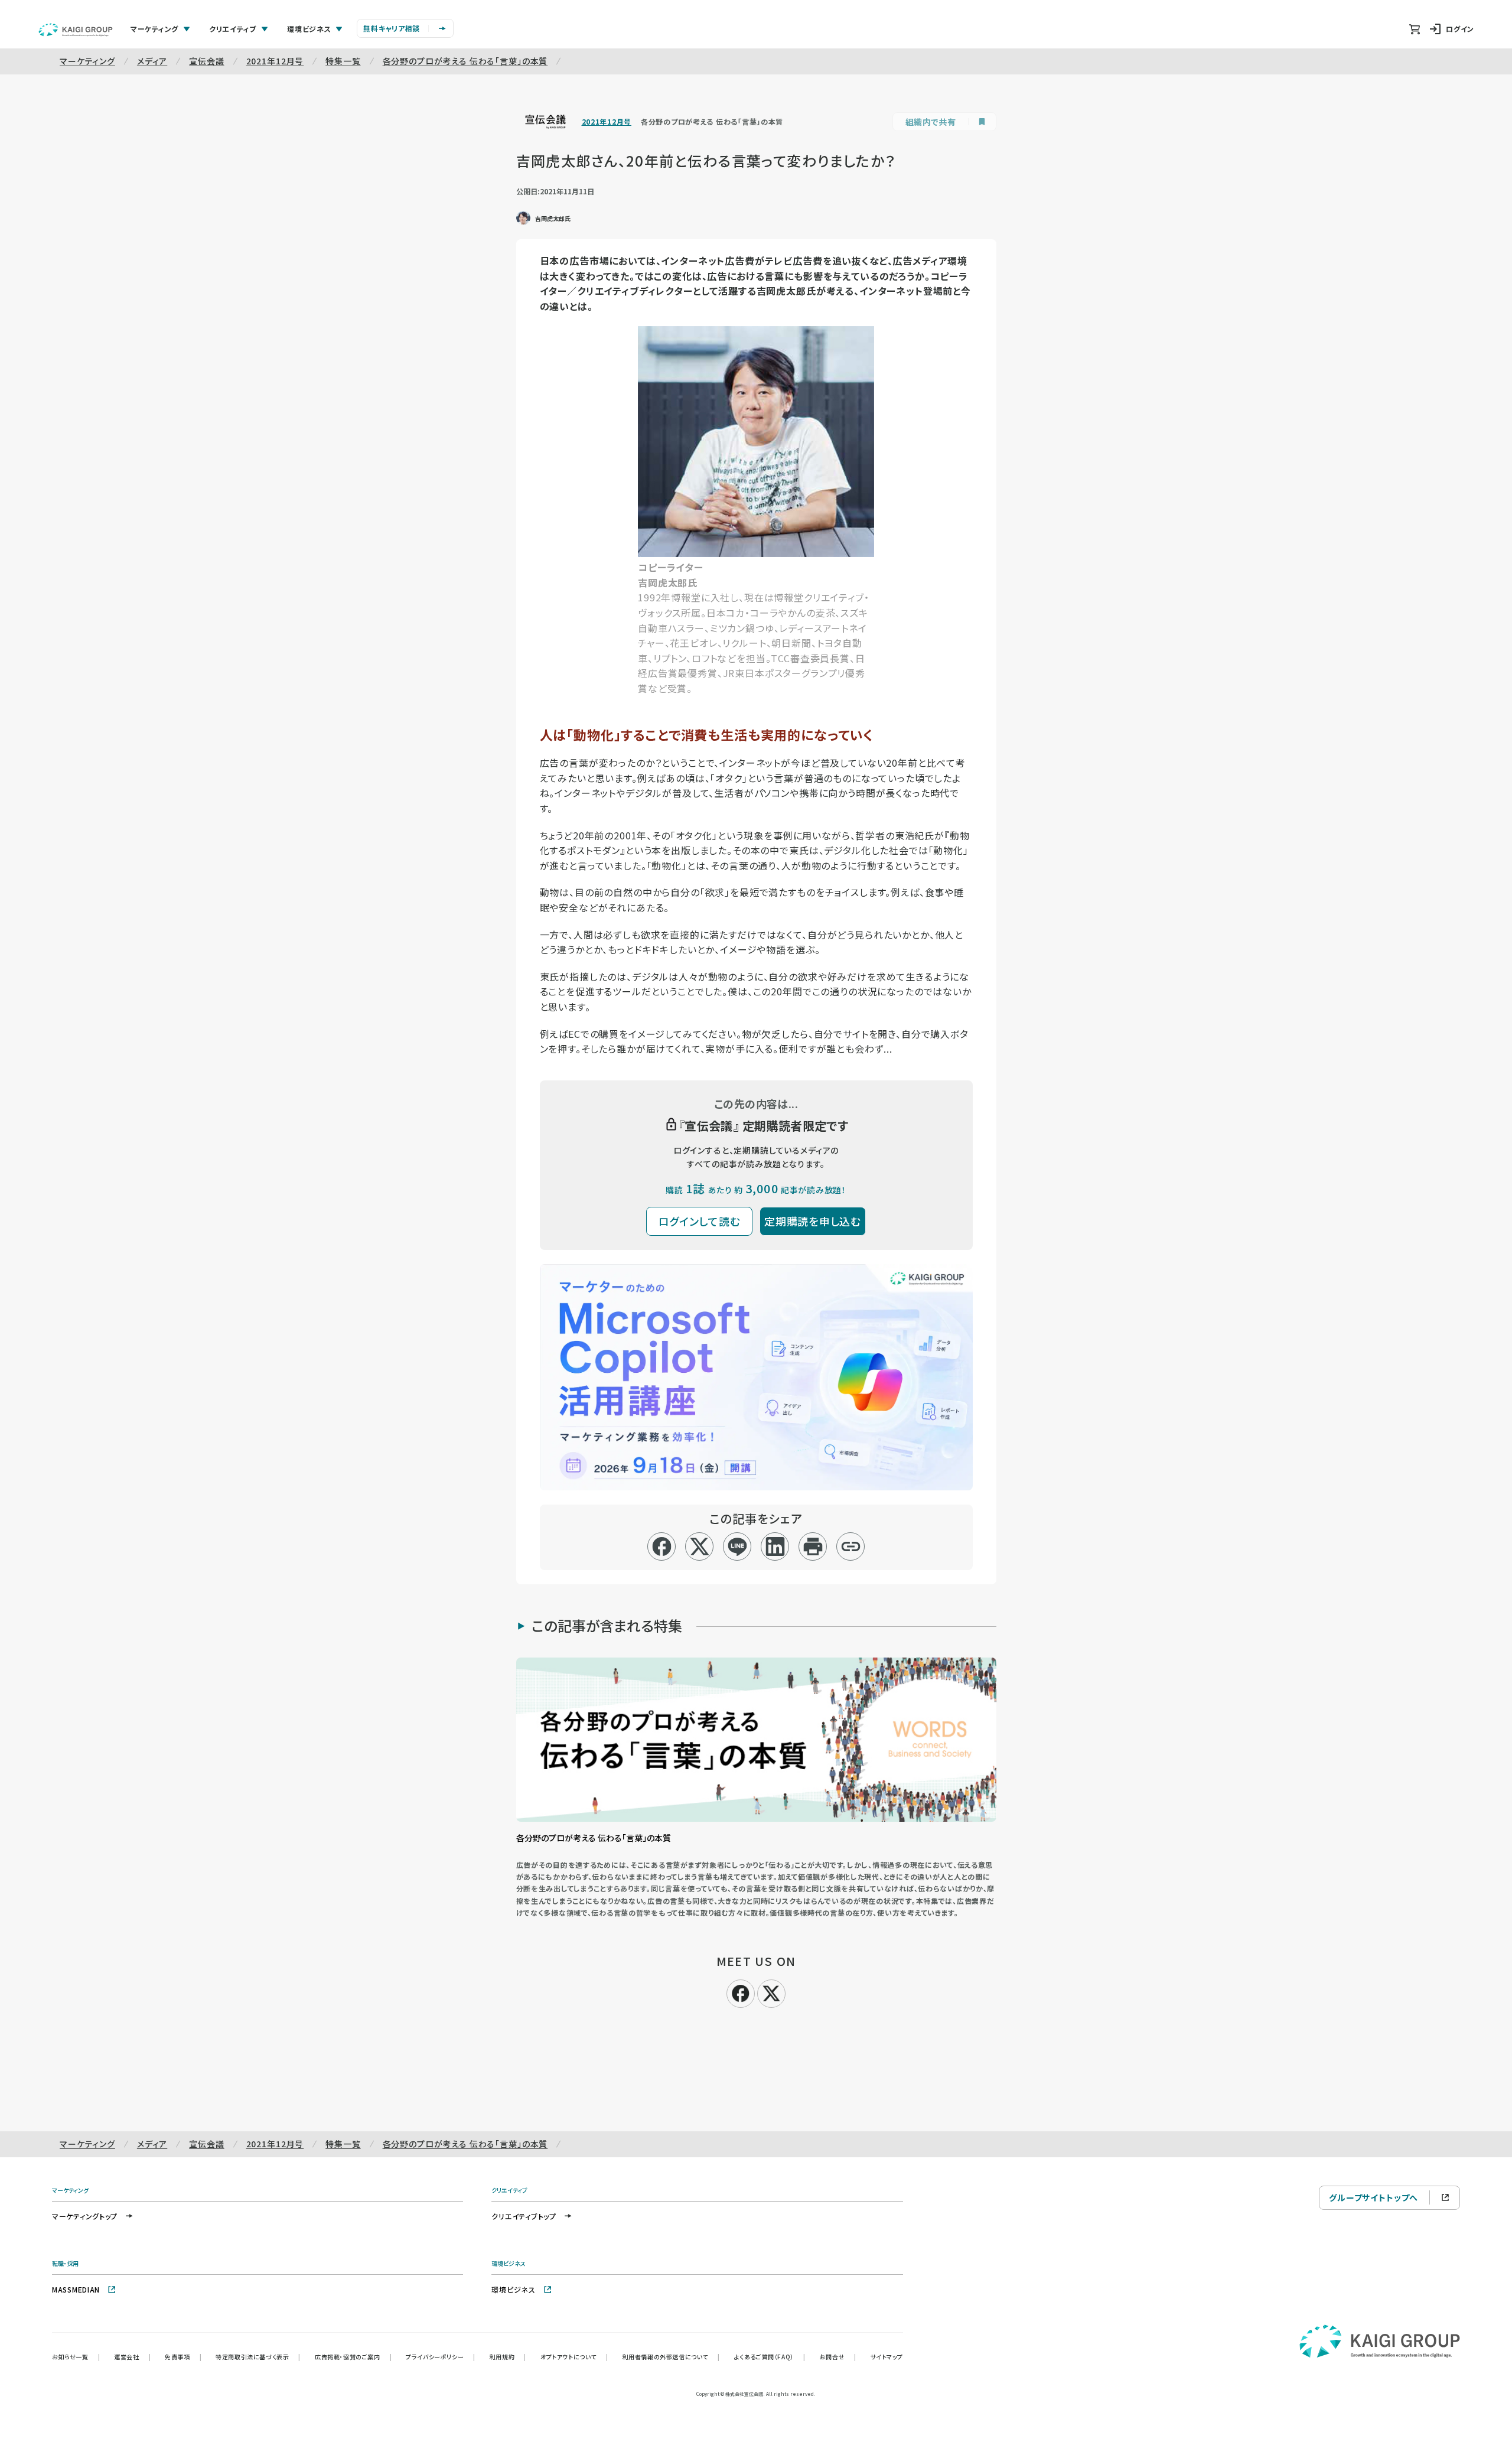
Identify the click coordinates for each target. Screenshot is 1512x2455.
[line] (737, 1546)
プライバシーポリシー (441, 2357)
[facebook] (662, 1546)
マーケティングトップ (85, 2216)
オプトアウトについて (574, 2357)
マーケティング (87, 61)
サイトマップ (887, 2357)
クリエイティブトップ (524, 2216)
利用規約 (508, 2357)
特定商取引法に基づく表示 (258, 2357)
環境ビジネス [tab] (309, 29)
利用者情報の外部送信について (671, 2357)
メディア (152, 61)
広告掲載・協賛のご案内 (353, 2357)
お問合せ (838, 2357)
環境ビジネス (513, 2289)
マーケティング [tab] (154, 29)
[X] (771, 1992)
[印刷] (813, 1546)
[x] (700, 1546)
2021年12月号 (275, 61)
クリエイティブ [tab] (233, 29)
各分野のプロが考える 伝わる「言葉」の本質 (465, 61)
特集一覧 (343, 61)
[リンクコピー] (851, 1546)
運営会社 (132, 2357)
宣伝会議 (206, 61)
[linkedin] (775, 1546)
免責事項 (183, 2357)
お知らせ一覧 (76, 2357)
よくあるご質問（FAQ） (770, 2357)
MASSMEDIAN (76, 2289)
